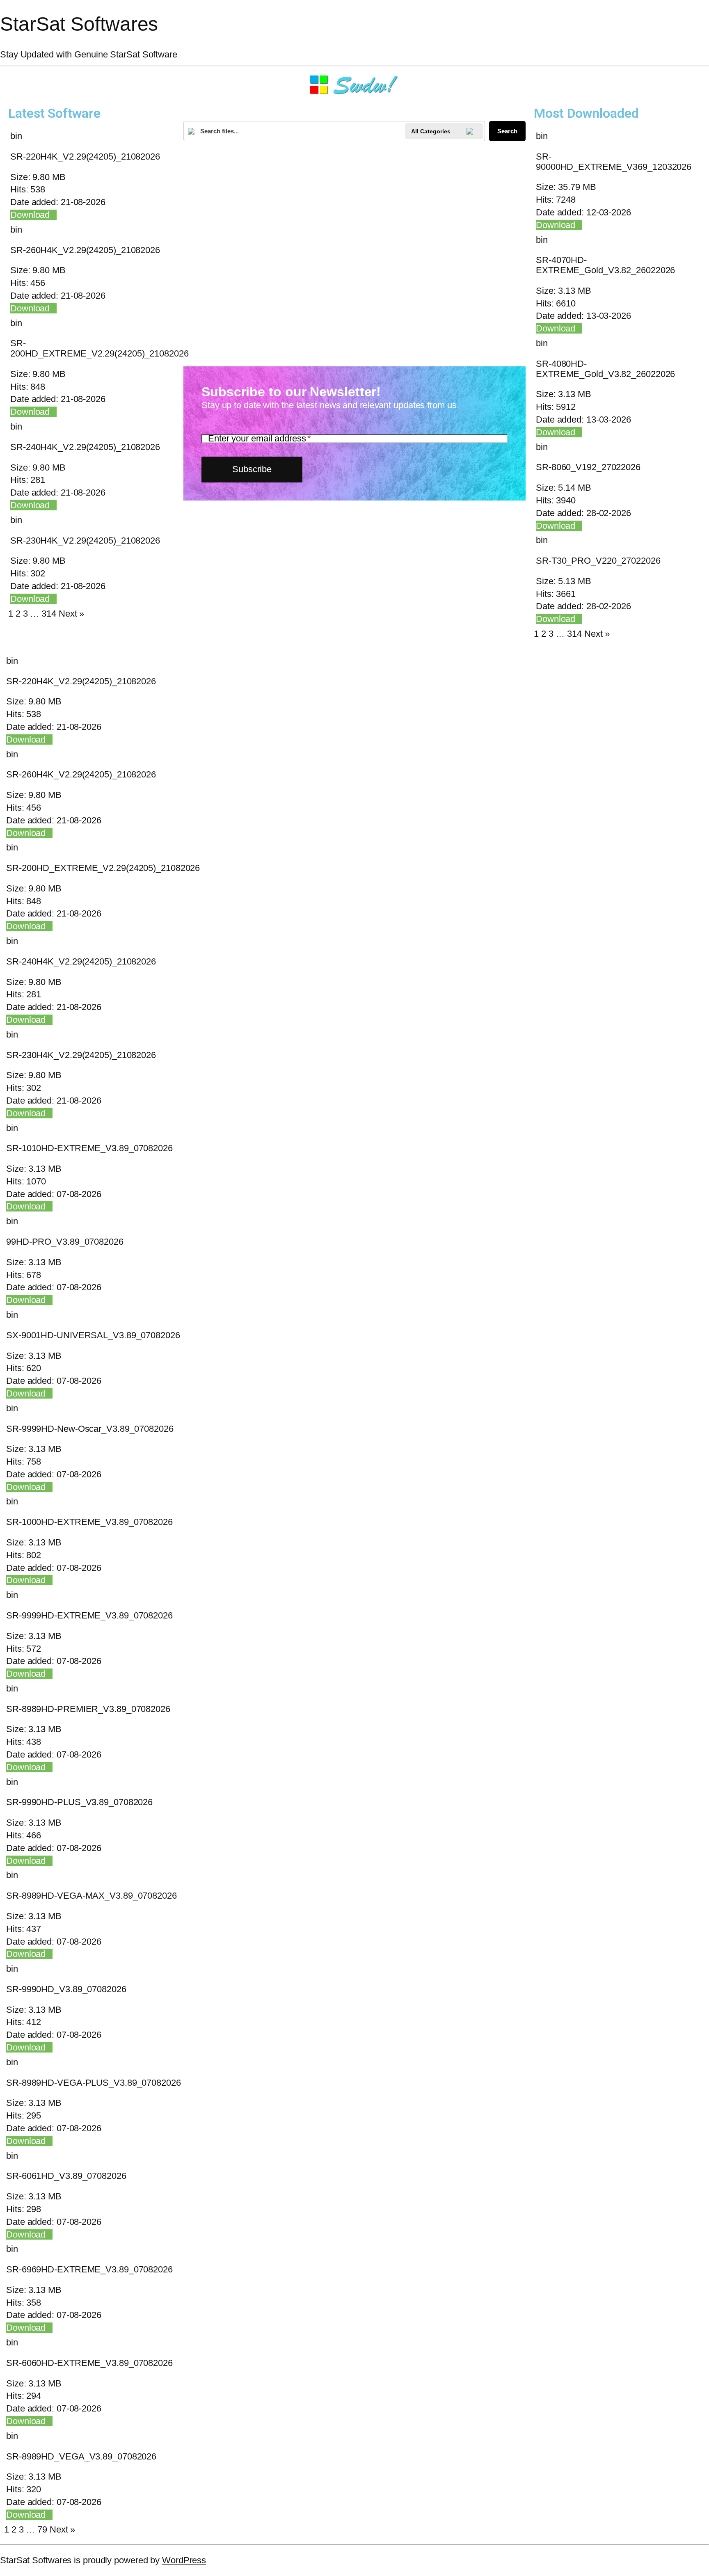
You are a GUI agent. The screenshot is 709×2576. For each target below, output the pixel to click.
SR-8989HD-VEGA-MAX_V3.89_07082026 (91, 1896)
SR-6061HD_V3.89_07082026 (66, 2176)
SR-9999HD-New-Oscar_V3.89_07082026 (90, 1429)
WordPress (184, 2560)
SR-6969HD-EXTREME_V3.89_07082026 (89, 2269)
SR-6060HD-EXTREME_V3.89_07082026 (89, 2363)
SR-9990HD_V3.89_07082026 (66, 1989)
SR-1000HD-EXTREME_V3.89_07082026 (89, 1522)
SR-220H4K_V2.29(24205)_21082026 (85, 157)
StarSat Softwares (79, 24)
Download (30, 215)
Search (507, 131)
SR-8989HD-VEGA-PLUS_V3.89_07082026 (94, 2083)
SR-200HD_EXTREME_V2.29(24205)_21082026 (99, 348)
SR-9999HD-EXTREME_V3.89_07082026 (89, 1615)
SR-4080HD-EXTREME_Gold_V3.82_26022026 (605, 369)
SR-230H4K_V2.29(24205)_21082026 (85, 541)
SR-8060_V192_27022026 (588, 467)
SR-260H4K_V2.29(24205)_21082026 (85, 250)
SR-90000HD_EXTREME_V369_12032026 (614, 162)
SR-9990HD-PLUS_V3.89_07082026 (79, 1802)
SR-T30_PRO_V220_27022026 (598, 561)
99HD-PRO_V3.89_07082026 (65, 1242)
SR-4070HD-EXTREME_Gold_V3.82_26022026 (605, 265)
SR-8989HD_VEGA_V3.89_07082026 (81, 2456)
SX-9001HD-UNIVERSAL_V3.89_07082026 (93, 1335)
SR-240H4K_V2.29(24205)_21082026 (85, 447)
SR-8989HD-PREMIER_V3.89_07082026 (88, 1709)
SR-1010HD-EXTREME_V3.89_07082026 (89, 1148)
